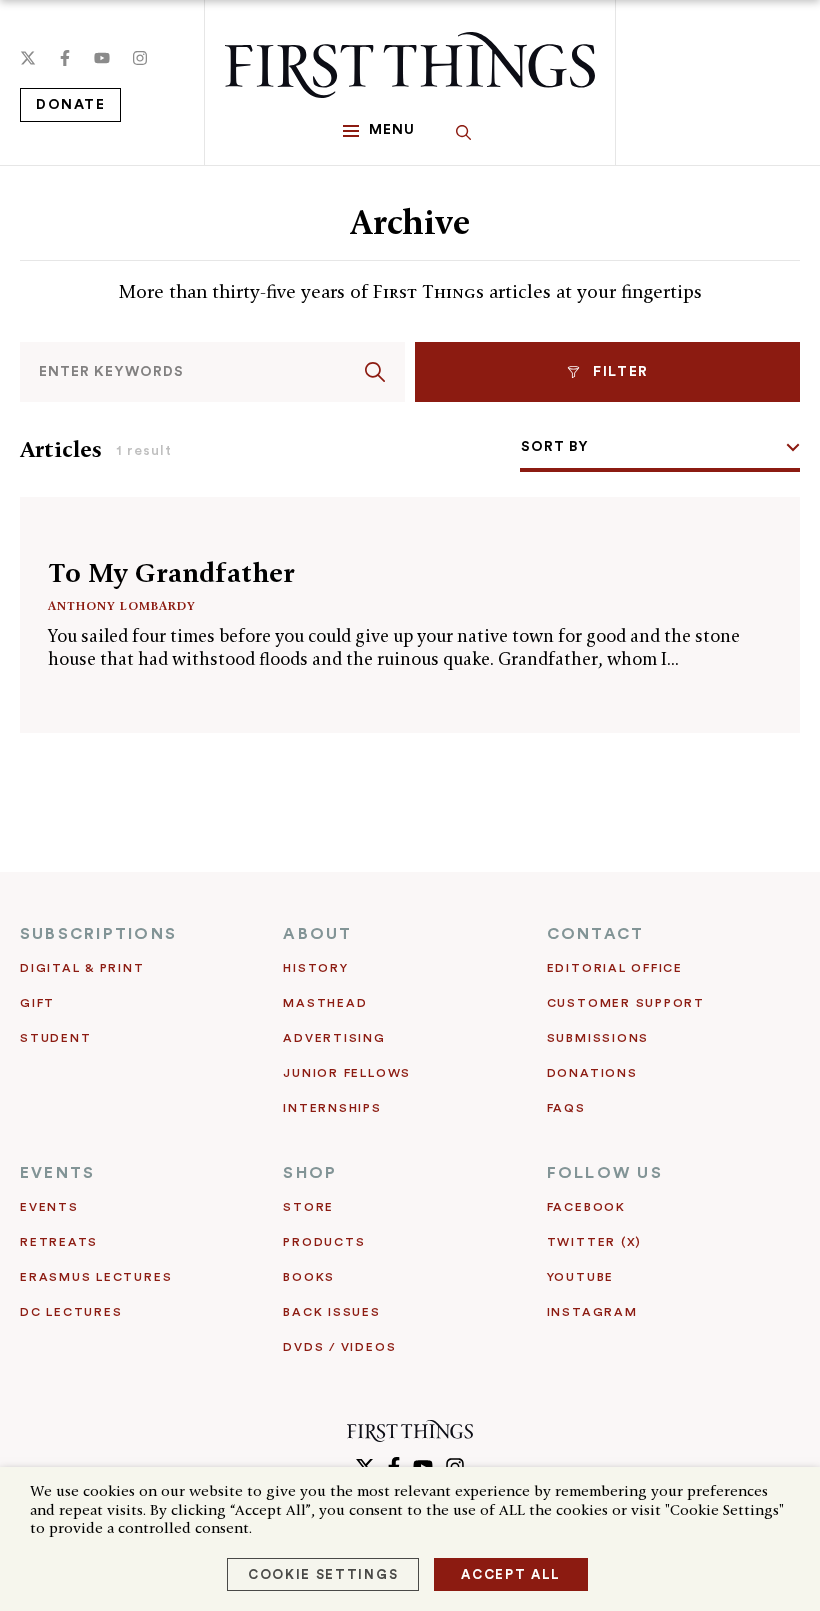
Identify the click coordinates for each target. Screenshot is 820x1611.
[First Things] (410, 65)
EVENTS (57, 1173)
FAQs (566, 1108)
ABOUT (317, 934)
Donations (592, 1073)
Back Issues (331, 1312)
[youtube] (102, 58)
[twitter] (28, 58)
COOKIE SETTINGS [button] (323, 1574)
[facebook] (65, 58)
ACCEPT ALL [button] (511, 1574)
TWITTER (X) (594, 1242)
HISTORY (315, 968)
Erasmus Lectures (96, 1277)
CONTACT (596, 934)
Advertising (334, 1038)
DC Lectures (71, 1312)
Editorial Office (615, 968)
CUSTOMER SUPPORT (626, 1003)
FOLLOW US (605, 1173)
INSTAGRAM (592, 1312)
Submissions (598, 1038)
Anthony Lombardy (122, 605)
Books (309, 1277)
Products (324, 1242)
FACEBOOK (586, 1207)
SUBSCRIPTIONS (98, 934)
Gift (37, 1003)
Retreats (59, 1242)
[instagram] (140, 58)
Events (49, 1207)
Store (308, 1207)
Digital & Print (82, 968)
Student (55, 1038)
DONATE (70, 105)
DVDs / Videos (339, 1347)
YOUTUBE (580, 1277)
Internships (332, 1108)
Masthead (325, 1003)
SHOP (310, 1173)
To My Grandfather (171, 572)
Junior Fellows (347, 1073)
